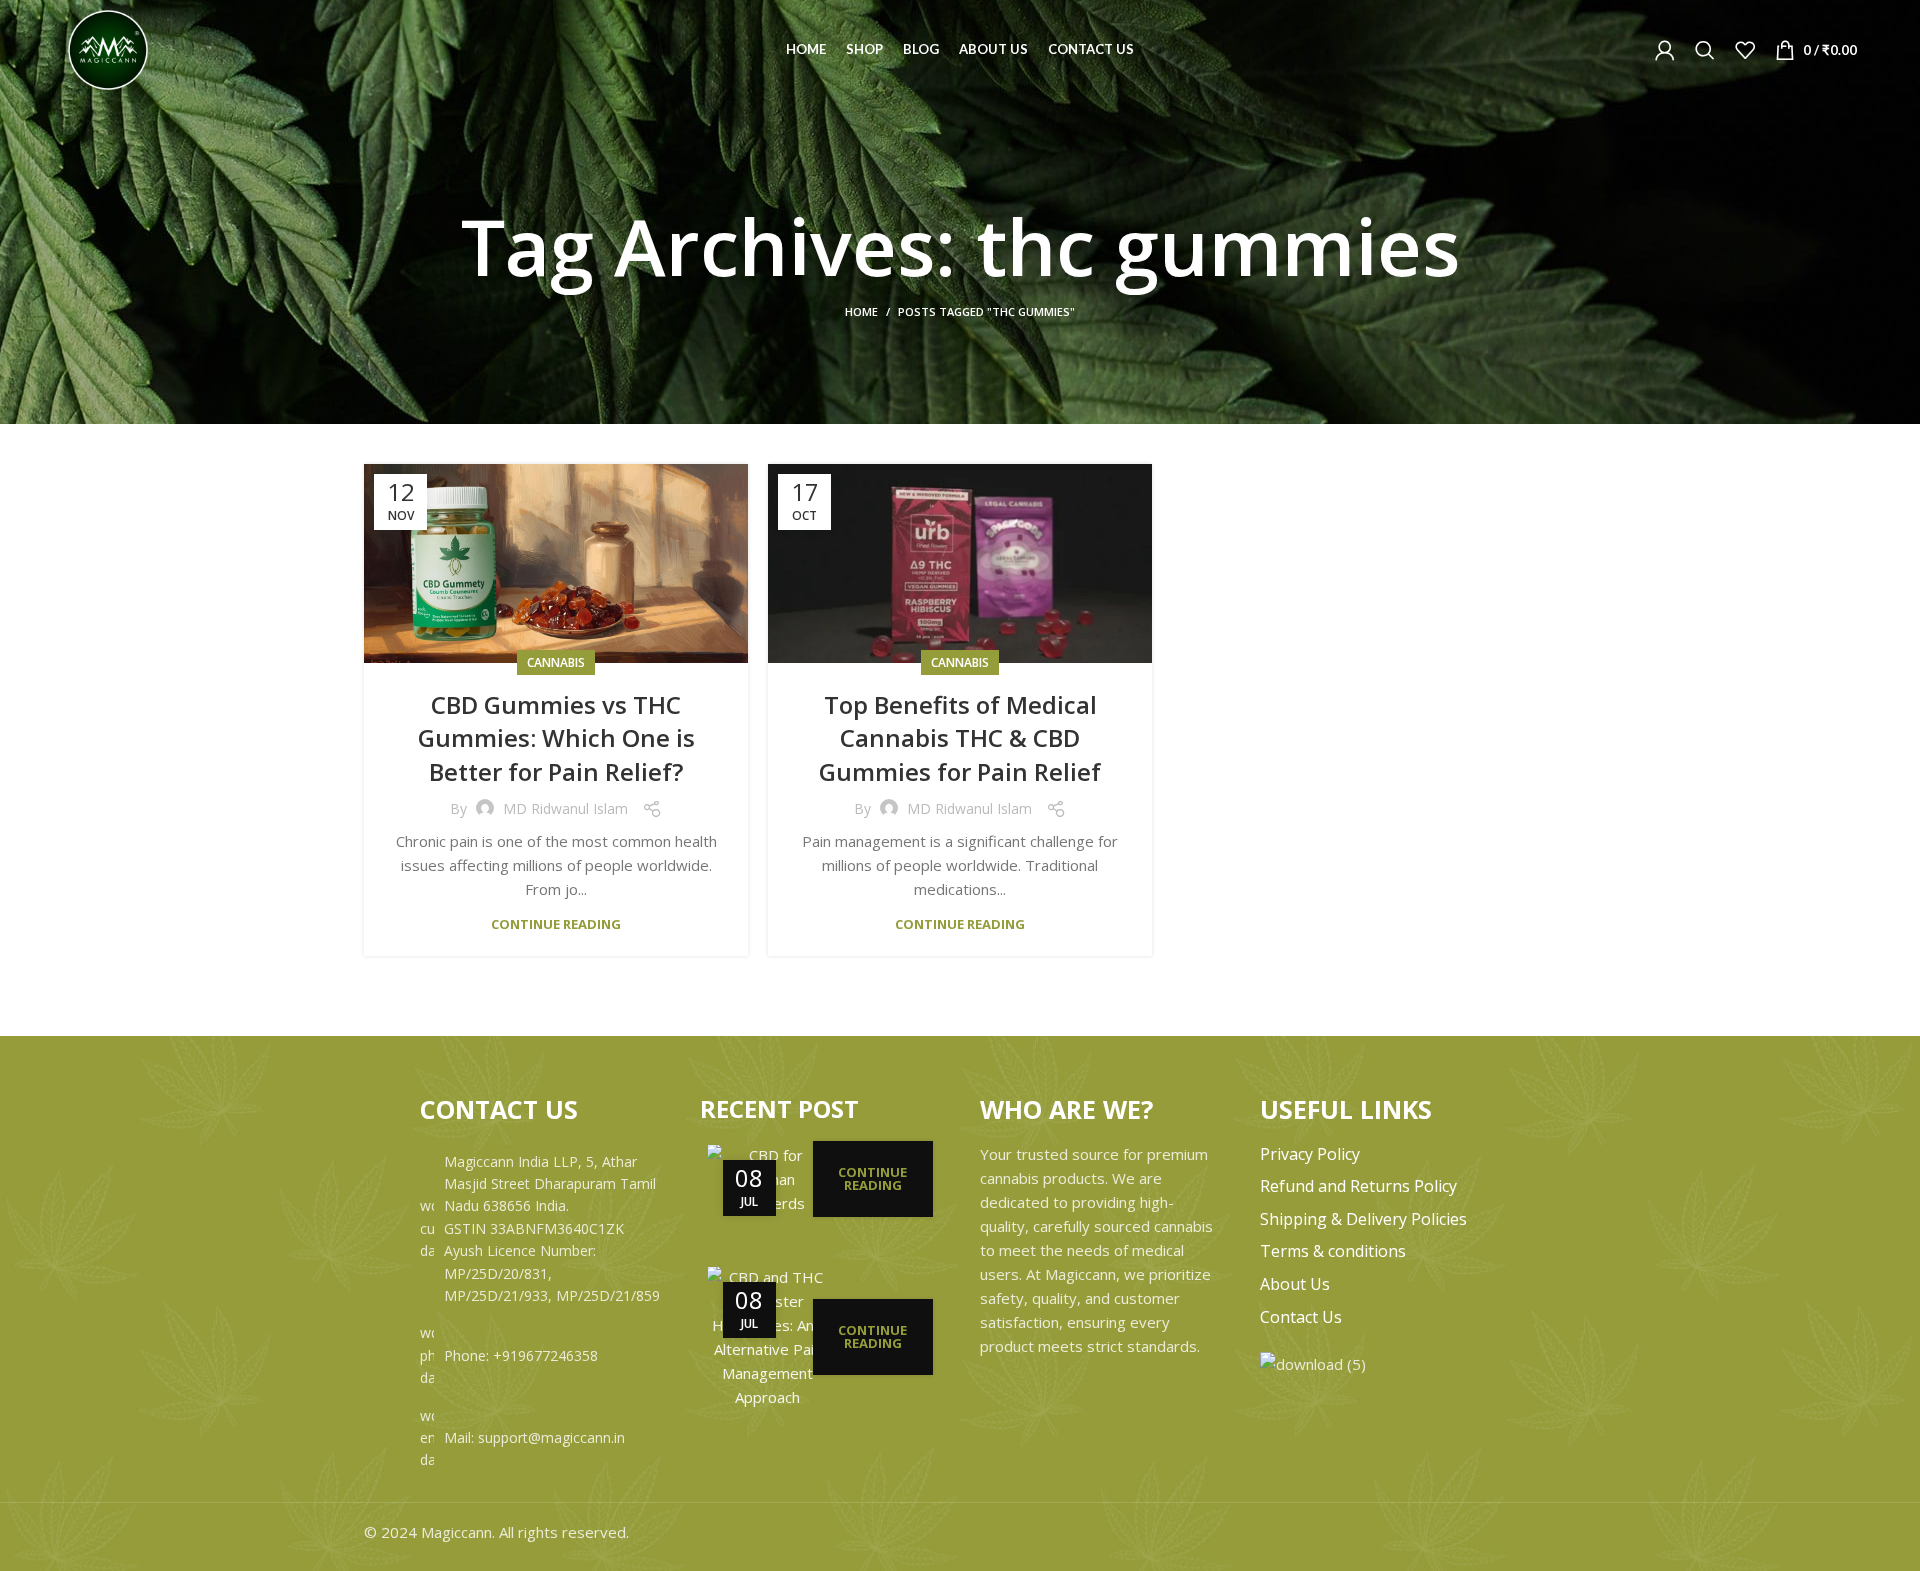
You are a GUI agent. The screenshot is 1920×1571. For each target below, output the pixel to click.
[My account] (1665, 50)
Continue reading (556, 924)
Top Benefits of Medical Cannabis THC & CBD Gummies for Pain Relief (960, 738)
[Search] (1705, 50)
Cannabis (556, 662)
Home (861, 311)
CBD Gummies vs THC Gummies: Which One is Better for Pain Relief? (556, 738)
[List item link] (540, 1355)
